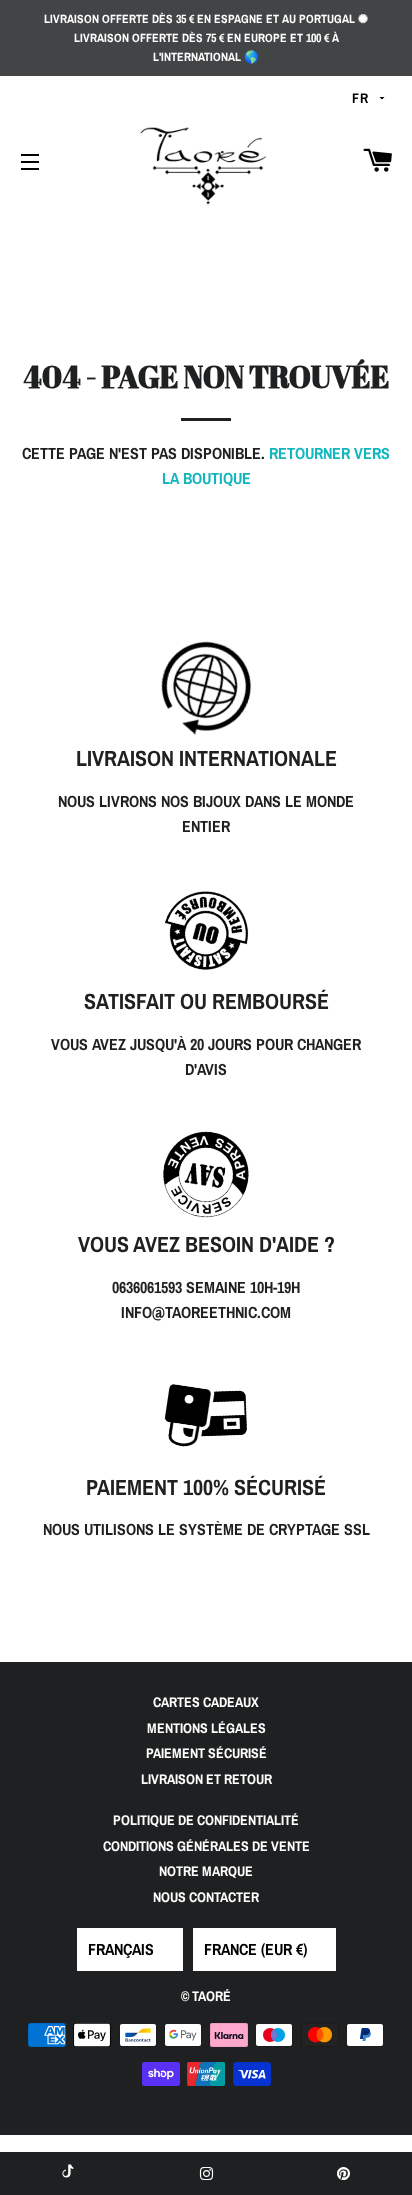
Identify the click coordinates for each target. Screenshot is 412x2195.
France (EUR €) (255, 1949)
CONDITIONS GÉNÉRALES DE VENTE (206, 1846)
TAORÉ (211, 1996)
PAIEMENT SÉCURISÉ (206, 1753)
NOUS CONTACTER (206, 1897)
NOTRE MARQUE (206, 1871)
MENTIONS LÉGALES (206, 1728)
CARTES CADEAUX (206, 1702)
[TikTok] (68, 2173)
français (121, 1949)
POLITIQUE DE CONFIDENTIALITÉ (206, 1820)
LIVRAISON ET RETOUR (206, 1779)
